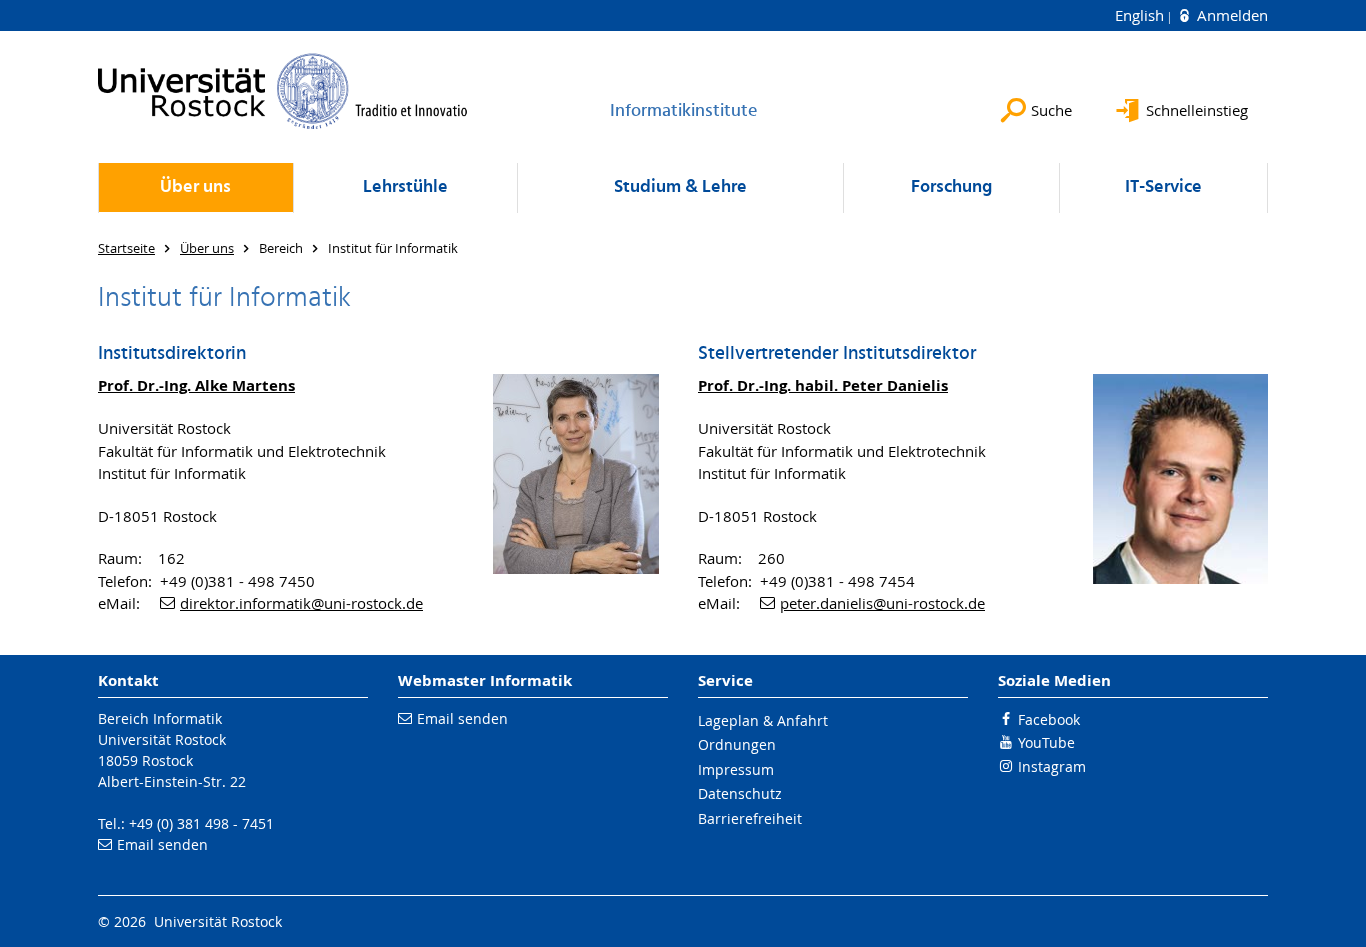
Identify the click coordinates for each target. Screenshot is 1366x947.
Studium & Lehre (680, 187)
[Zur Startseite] (283, 91)
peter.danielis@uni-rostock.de (882, 603)
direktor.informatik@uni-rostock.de (301, 603)
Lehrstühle (405, 187)
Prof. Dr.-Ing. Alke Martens (196, 385)
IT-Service (1163, 187)
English (1141, 15)
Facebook (1049, 719)
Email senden (162, 844)
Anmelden (1230, 15)
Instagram (1052, 766)
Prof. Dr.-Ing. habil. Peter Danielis (823, 385)
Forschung (951, 187)
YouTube (1046, 742)
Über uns (195, 187)
